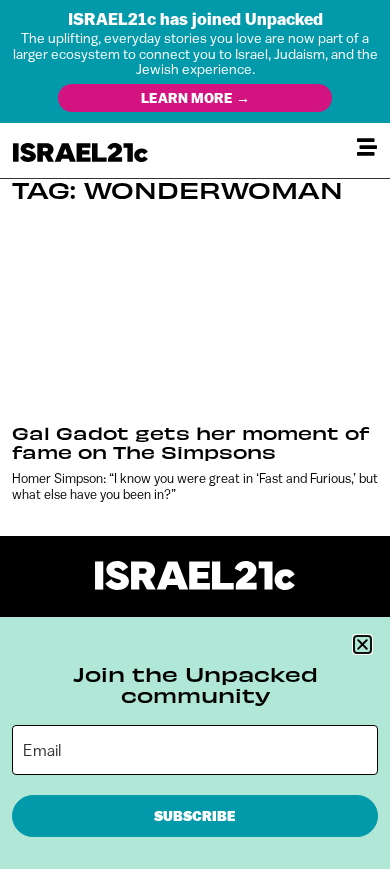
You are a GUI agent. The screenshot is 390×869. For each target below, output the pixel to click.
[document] (195, 434)
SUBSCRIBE (195, 816)
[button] (362, 644)
